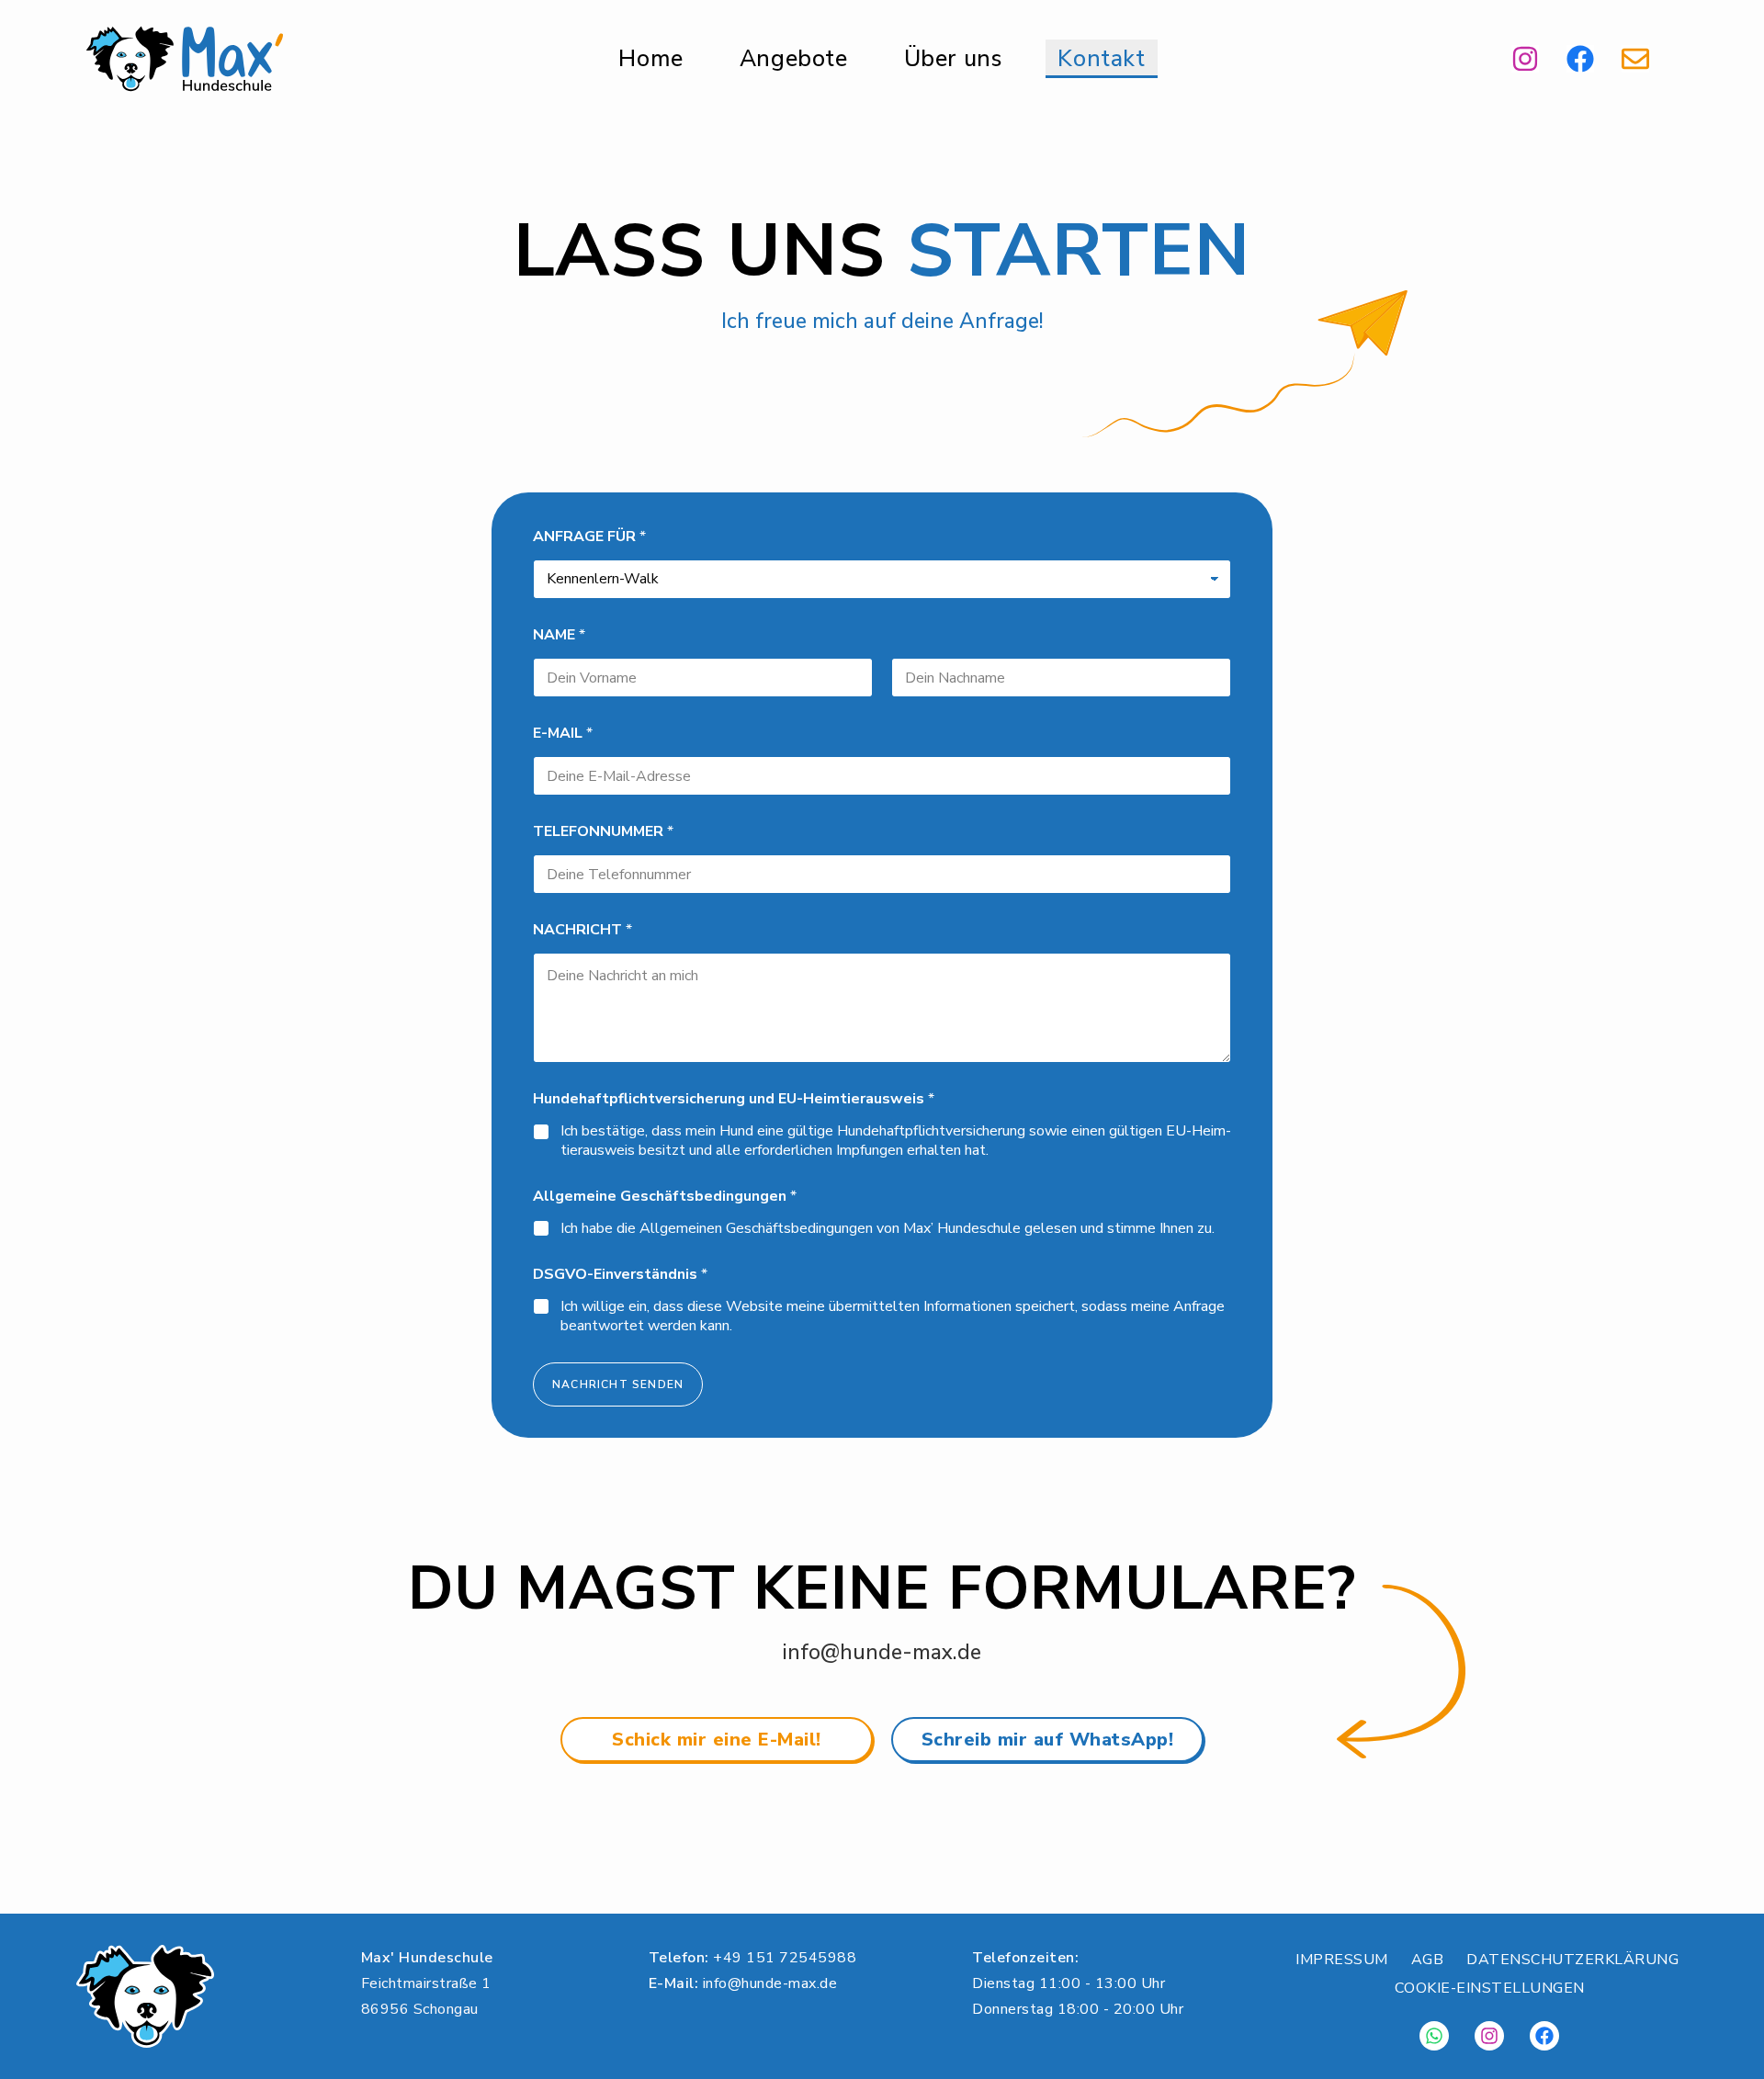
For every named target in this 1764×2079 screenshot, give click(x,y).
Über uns (953, 59)
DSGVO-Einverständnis (620, 1275)
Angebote (794, 59)
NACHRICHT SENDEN (618, 1384)
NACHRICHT (582, 930)
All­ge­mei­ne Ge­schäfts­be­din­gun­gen (665, 1197)
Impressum (1342, 1960)
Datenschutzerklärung (1572, 1960)
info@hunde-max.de (882, 1652)
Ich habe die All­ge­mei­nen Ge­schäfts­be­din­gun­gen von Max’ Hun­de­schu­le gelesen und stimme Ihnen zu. (888, 1229)
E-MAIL (563, 734)
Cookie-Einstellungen (1490, 1988)
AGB (1428, 1960)
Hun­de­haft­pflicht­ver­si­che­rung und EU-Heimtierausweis (734, 1099)
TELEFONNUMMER (603, 832)
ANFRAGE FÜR (589, 537)
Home (650, 59)
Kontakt (1101, 59)
